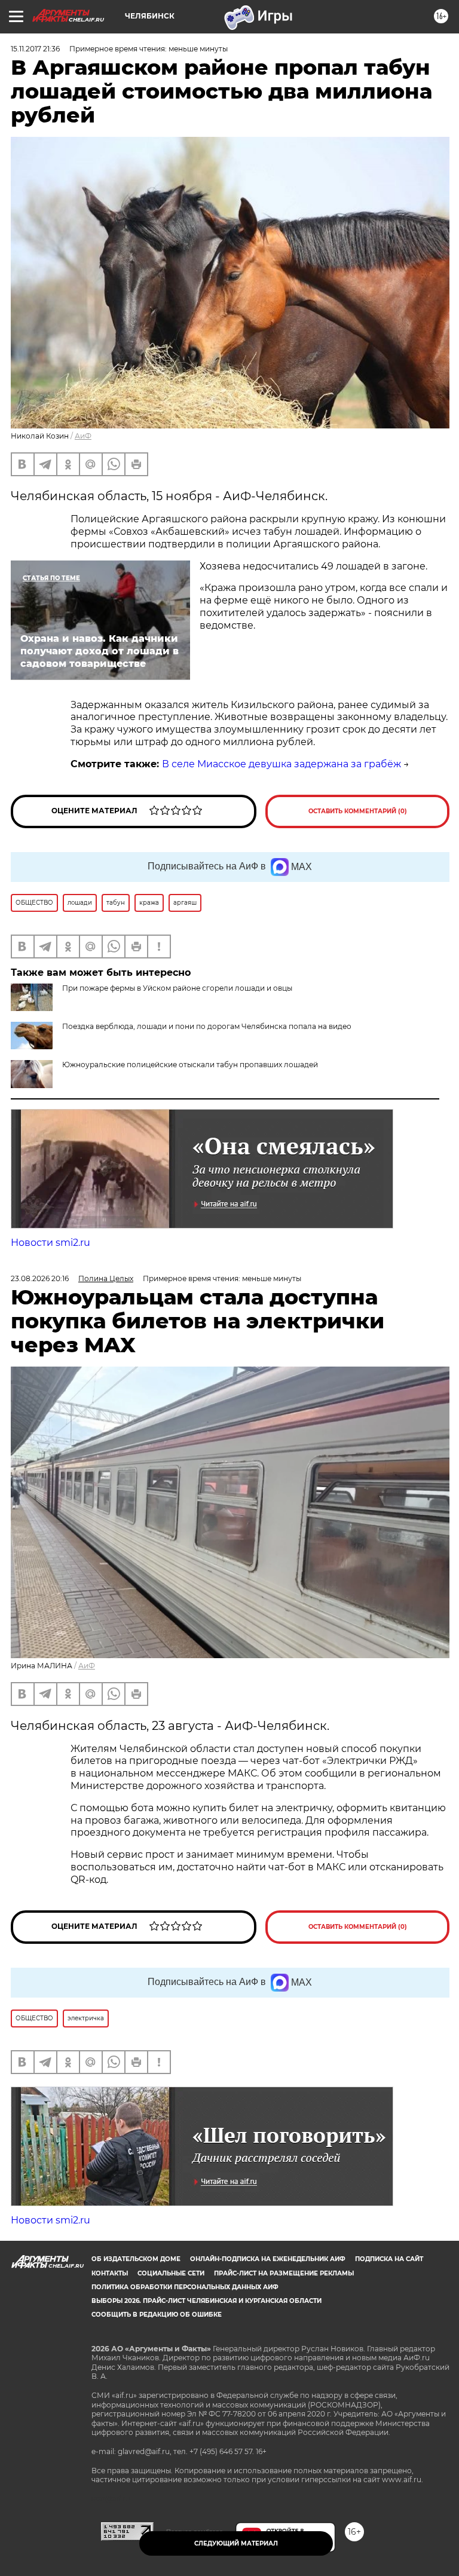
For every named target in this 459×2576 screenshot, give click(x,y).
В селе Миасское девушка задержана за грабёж (281, 764)
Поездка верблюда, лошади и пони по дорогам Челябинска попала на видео (207, 1026)
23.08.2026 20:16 (40, 1278)
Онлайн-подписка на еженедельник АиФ (268, 2259)
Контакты (110, 2273)
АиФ (83, 436)
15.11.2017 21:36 (35, 49)
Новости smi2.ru (51, 1243)
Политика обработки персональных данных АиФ (185, 2287)
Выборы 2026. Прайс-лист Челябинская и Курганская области (206, 2301)
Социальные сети (171, 2273)
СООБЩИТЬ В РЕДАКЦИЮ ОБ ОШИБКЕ (157, 2315)
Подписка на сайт (389, 2259)
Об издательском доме (136, 2259)
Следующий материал (236, 2543)
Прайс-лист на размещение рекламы (284, 2273)
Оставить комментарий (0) (358, 811)
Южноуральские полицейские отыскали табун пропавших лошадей (190, 1065)
